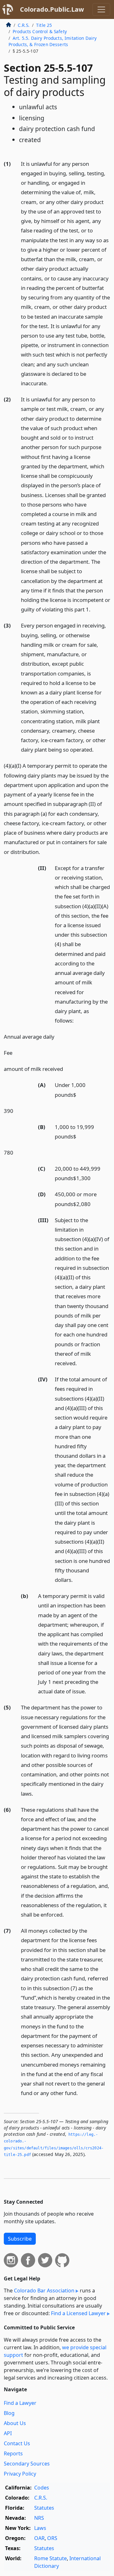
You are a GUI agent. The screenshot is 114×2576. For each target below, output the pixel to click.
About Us (15, 2423)
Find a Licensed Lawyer (78, 2313)
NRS (39, 2518)
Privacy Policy (20, 2474)
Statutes (44, 2508)
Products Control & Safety (40, 31)
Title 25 (44, 25)
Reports (13, 2453)
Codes (42, 2488)
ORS (52, 2538)
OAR (39, 2538)
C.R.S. (24, 25)
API (8, 2433)
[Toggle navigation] (101, 9)
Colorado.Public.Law (52, 9)
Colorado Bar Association (44, 2291)
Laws (40, 2528)
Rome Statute (51, 2558)
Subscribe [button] (20, 2239)
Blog (9, 2413)
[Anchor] (51, 383)
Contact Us (17, 2443)
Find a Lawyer (20, 2403)
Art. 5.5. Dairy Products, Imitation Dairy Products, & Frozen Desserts (53, 41)
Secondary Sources (27, 2464)
